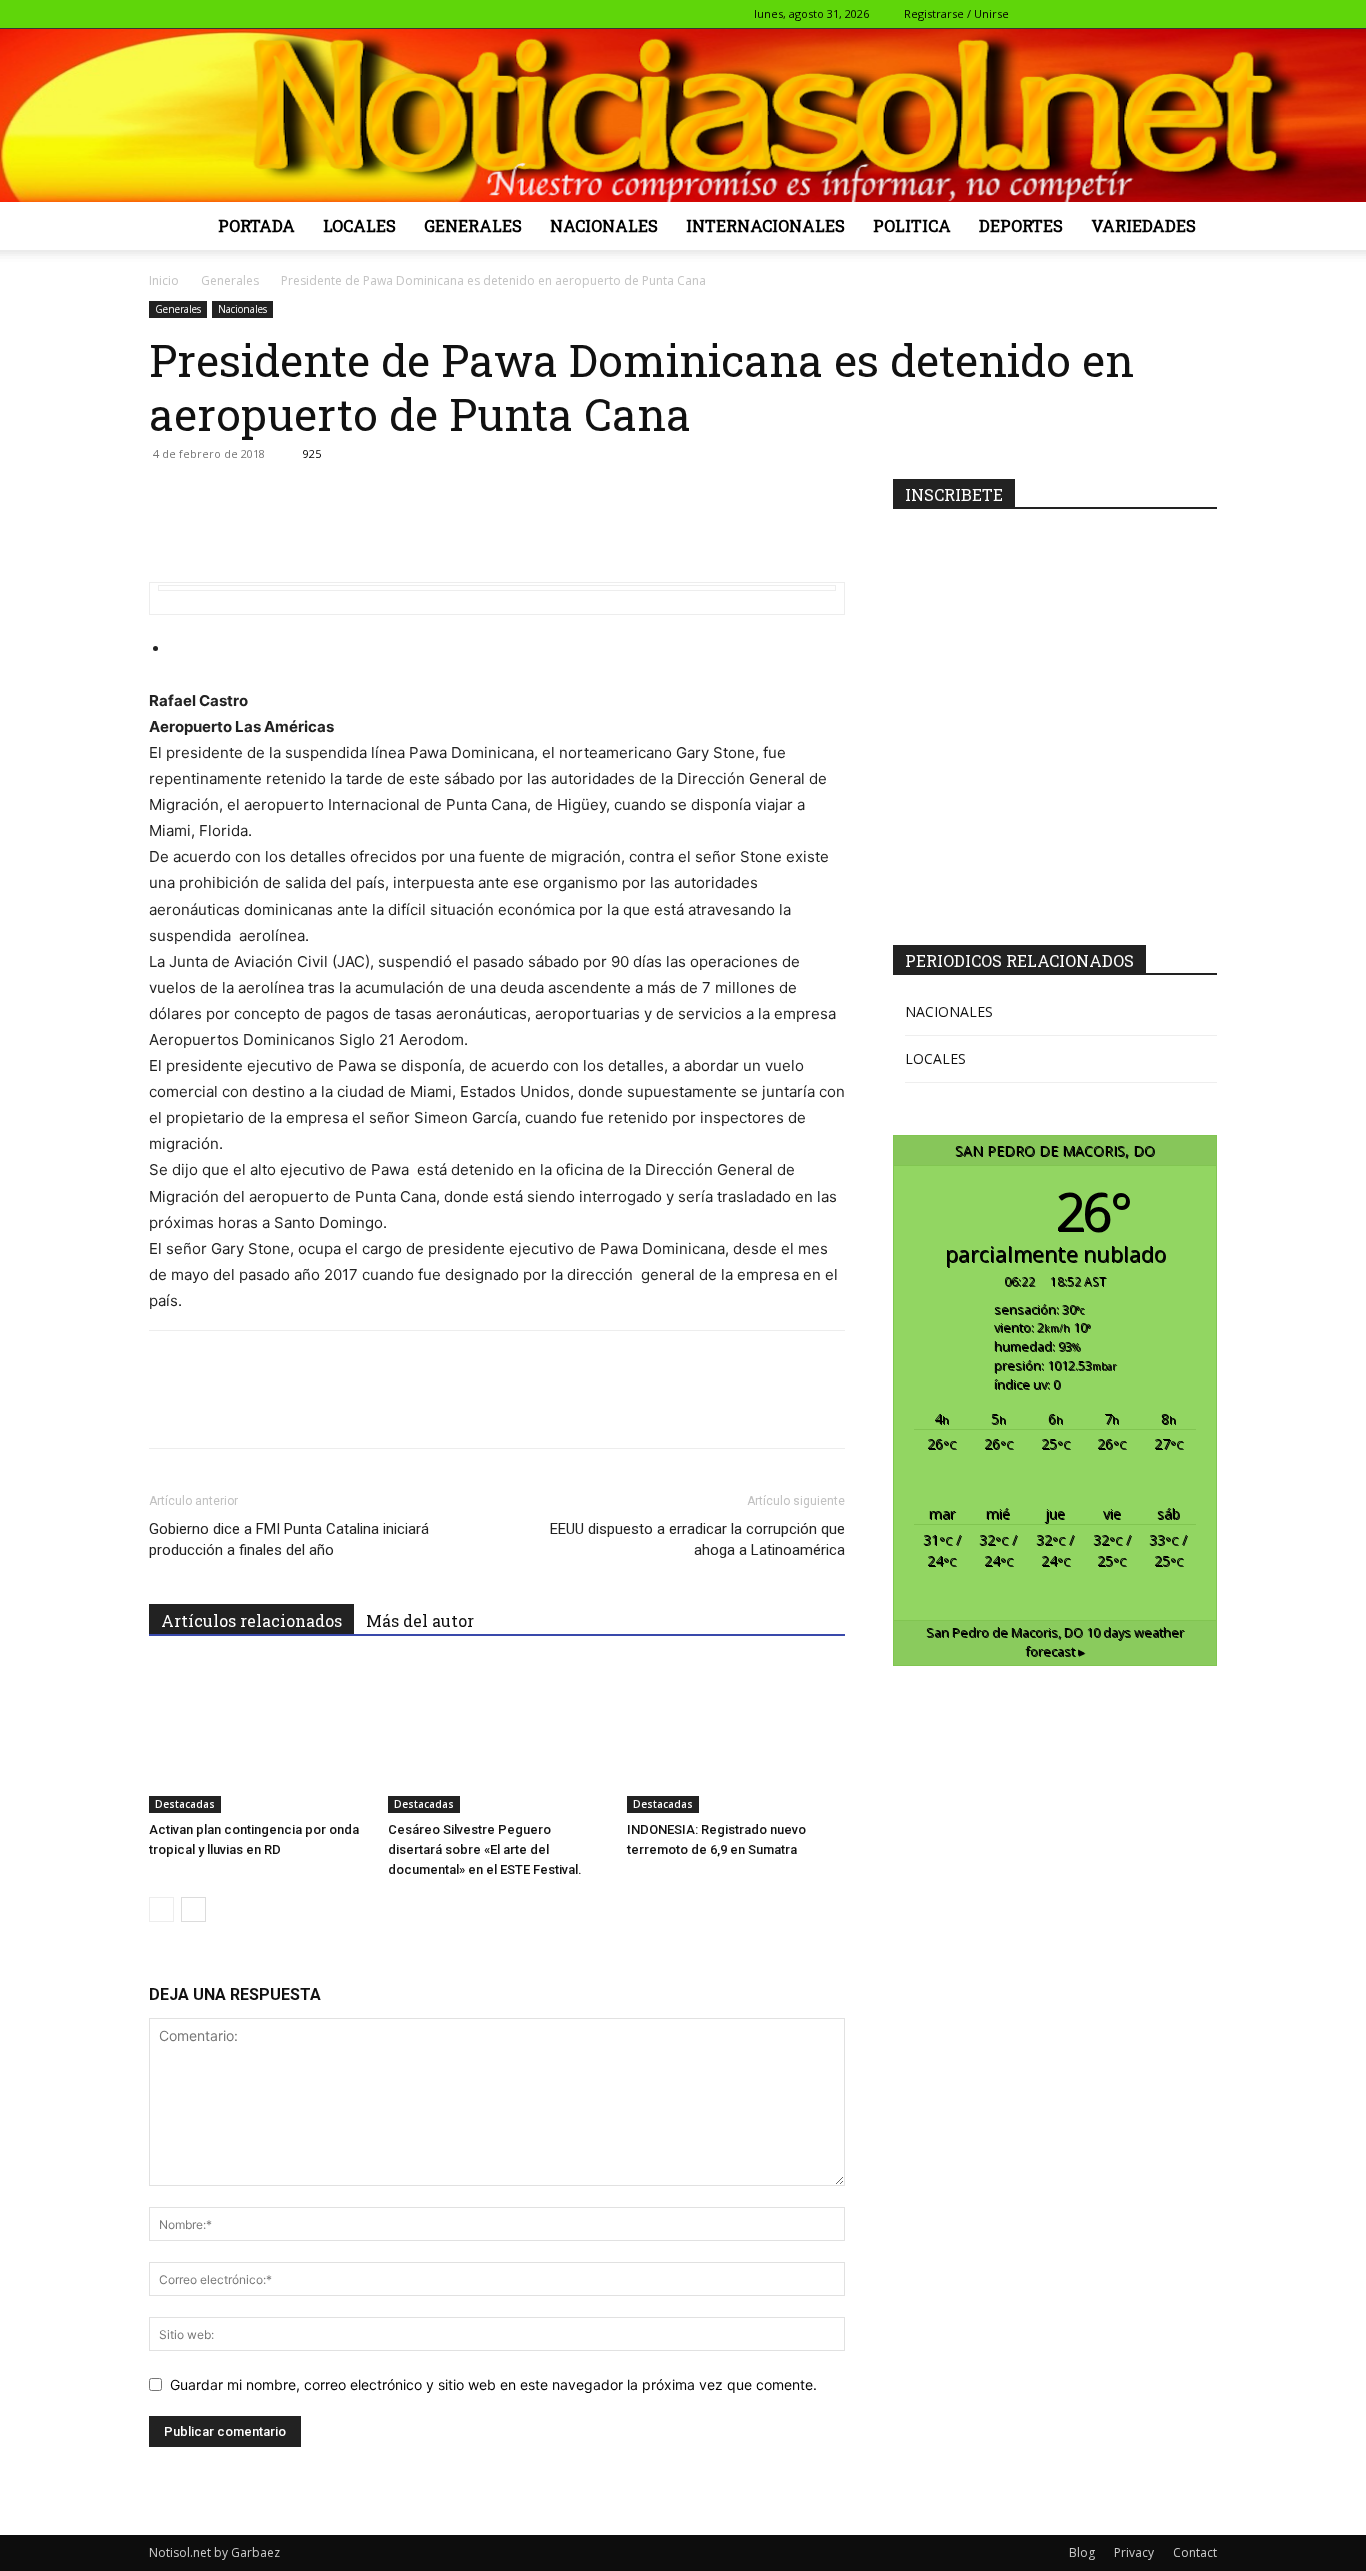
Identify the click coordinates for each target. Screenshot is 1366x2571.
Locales (359, 225)
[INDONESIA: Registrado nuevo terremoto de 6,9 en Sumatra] (736, 1738)
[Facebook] (1070, 14)
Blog (1082, 2552)
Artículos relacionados (251, 1620)
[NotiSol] (683, 115)
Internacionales (765, 225)
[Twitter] (1136, 14)
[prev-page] (161, 1909)
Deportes (1021, 225)
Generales (473, 225)
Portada (256, 225)
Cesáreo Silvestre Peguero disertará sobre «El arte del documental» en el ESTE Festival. (485, 1849)
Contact (1195, 2552)
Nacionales (604, 225)
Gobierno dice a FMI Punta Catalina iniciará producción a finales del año (289, 1539)
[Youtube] (1202, 14)
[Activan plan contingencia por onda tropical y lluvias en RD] (258, 1738)
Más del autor (420, 1620)
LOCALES (935, 1058)
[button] (1040, 13)
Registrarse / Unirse (956, 13)
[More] (659, 499)
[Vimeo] (1169, 14)
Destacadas (185, 1804)
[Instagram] (1103, 14)
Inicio (164, 280)
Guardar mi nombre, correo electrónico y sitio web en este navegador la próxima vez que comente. (493, 2384)
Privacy (1134, 2552)
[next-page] (193, 1909)
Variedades (1143, 225)
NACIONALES (949, 1011)
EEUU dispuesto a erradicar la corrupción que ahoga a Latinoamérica (697, 1539)
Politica (912, 225)
